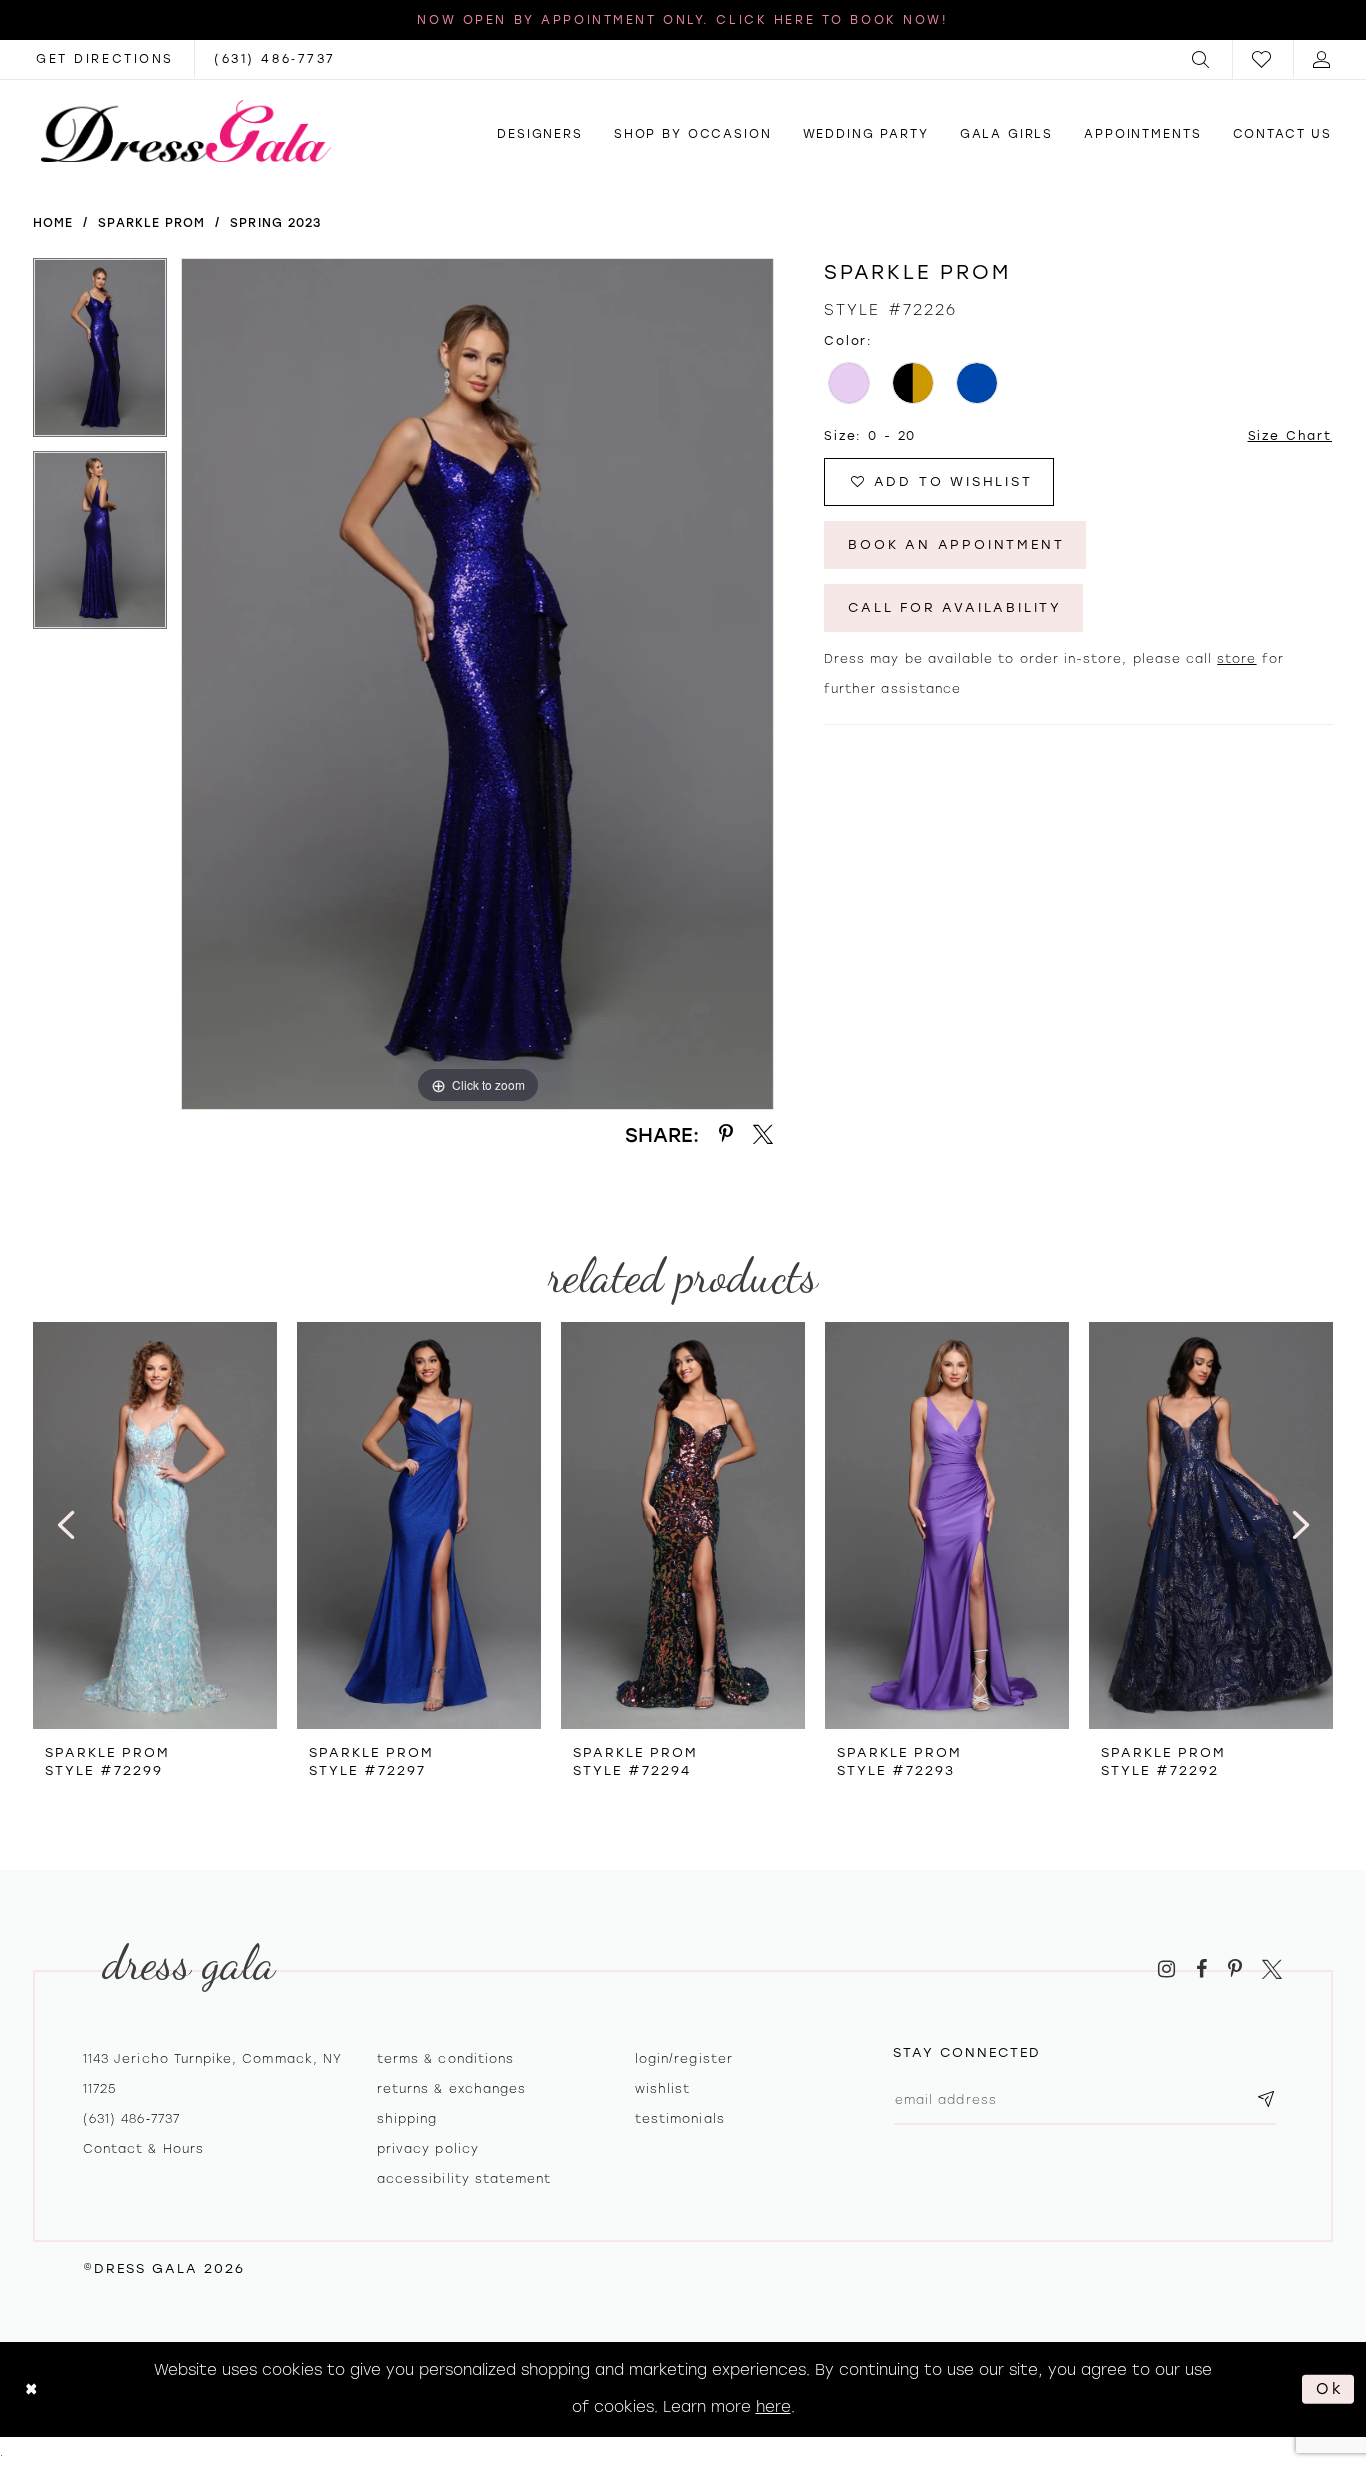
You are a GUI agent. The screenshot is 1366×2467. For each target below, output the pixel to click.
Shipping (407, 2119)
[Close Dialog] (31, 2389)
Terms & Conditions (445, 2059)
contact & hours (143, 2149)
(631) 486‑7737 (131, 2119)
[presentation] (155, 1525)
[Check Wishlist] (1263, 59)
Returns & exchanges (451, 2089)
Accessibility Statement (464, 2179)
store (1236, 659)
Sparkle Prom (151, 223)
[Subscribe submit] (1266, 2100)
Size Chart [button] (1290, 436)
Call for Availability (955, 607)
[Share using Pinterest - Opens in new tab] (726, 1134)
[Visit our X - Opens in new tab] (1272, 1969)
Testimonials (680, 2119)
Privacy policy (428, 2149)
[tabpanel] (100, 354)
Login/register (684, 2059)
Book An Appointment (956, 544)
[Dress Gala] (186, 131)
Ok (1330, 2389)
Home (53, 223)
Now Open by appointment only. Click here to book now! (682, 20)
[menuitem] (1202, 59)
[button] (1202, 59)
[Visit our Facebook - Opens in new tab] (1201, 1969)
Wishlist (662, 2089)
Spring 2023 (275, 223)
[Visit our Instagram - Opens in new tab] (1166, 1969)
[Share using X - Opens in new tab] (763, 1134)
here (773, 2407)
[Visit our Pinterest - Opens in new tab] (1235, 1969)
